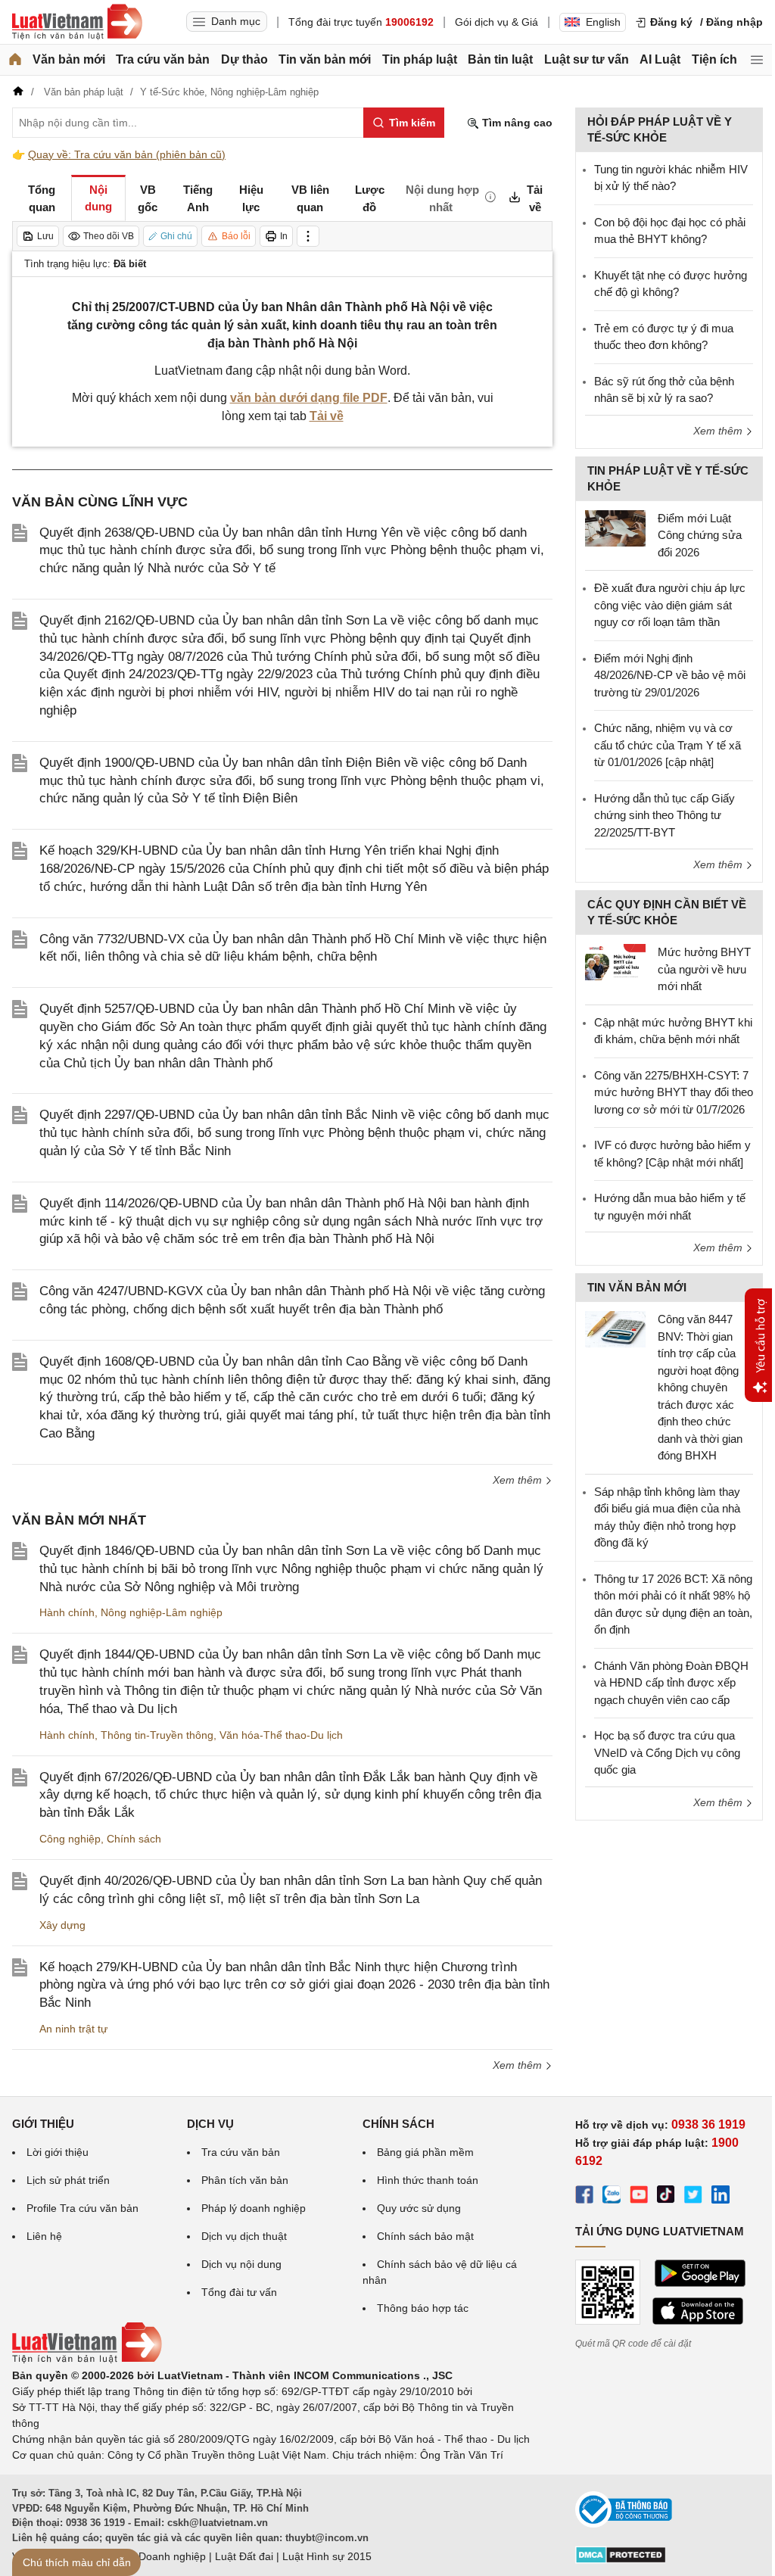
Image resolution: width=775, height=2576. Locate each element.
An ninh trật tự (73, 2029)
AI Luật (660, 59)
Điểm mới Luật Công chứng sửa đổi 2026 (700, 535)
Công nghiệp (70, 1839)
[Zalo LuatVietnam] (612, 2197)
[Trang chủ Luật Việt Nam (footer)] (87, 2360)
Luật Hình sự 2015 (327, 2556)
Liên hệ (44, 2236)
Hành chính (67, 1612)
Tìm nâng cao (516, 123)
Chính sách (134, 1839)
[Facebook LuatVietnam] (584, 2197)
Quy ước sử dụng (419, 2208)
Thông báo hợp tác (423, 2308)
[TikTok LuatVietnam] (666, 2197)
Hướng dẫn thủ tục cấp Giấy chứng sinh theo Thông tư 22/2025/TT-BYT (665, 815)
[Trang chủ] (15, 60)
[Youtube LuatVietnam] (639, 2197)
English (603, 22)
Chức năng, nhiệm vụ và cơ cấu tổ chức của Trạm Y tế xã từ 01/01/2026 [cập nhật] (668, 745)
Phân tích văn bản (245, 2180)
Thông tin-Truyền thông (157, 1735)
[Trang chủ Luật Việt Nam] (77, 22)
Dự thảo (244, 59)
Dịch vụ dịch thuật (244, 2236)
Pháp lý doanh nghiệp (254, 2208)
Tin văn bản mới (325, 59)
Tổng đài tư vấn (239, 2292)
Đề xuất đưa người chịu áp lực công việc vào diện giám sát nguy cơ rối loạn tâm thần (670, 605)
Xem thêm (519, 1480)
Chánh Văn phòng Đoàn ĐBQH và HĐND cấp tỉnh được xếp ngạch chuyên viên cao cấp (671, 1683)
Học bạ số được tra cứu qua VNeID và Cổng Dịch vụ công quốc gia (667, 1752)
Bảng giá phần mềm (425, 2152)
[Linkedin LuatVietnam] (721, 2197)
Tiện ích (714, 59)
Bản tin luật (500, 59)
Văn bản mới (69, 59)
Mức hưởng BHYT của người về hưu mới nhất (704, 969)
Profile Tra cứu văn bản (82, 2208)
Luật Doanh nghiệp (160, 2556)
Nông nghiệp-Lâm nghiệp (162, 1612)
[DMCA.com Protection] (621, 2560)
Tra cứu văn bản (163, 59)
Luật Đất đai (244, 2556)
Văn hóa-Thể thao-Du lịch (281, 1735)
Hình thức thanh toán (428, 2180)
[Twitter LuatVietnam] (693, 2197)
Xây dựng (62, 1925)
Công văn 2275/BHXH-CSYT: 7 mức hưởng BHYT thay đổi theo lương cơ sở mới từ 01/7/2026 (674, 1092)
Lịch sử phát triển (68, 2180)
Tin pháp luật (420, 59)
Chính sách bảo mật (425, 2236)
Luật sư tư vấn (587, 59)
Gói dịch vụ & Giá (496, 22)
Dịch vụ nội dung (241, 2264)
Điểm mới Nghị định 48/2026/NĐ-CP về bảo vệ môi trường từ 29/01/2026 (670, 675)
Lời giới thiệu (58, 2152)
